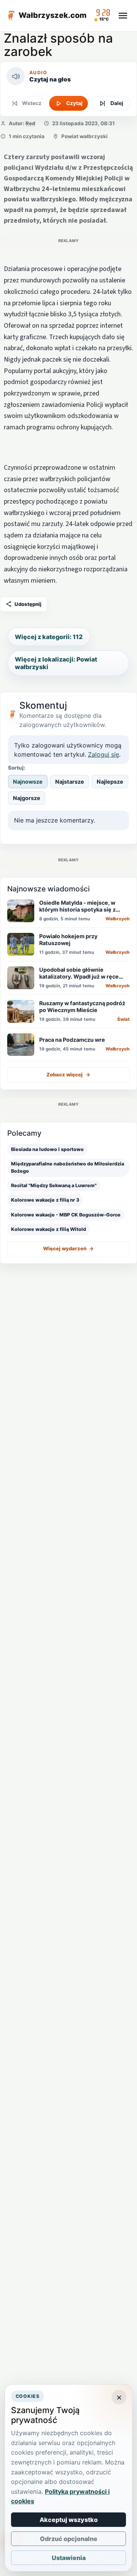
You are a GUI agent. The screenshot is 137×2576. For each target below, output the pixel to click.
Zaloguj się (104, 754)
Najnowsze (28, 782)
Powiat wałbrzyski (84, 136)
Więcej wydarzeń (68, 1248)
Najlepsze (110, 782)
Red (30, 123)
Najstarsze (70, 782)
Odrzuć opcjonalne (69, 2539)
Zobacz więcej (68, 1074)
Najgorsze (27, 798)
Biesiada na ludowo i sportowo (47, 1149)
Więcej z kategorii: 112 (49, 637)
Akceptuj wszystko (69, 2520)
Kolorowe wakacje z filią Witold (49, 1229)
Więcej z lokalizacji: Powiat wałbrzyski (56, 663)
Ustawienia (69, 2558)
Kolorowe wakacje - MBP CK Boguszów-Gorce (66, 1215)
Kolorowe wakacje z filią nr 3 (45, 1200)
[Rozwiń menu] (123, 16)
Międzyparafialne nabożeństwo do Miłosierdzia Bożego (68, 1167)
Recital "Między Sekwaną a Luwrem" (54, 1185)
